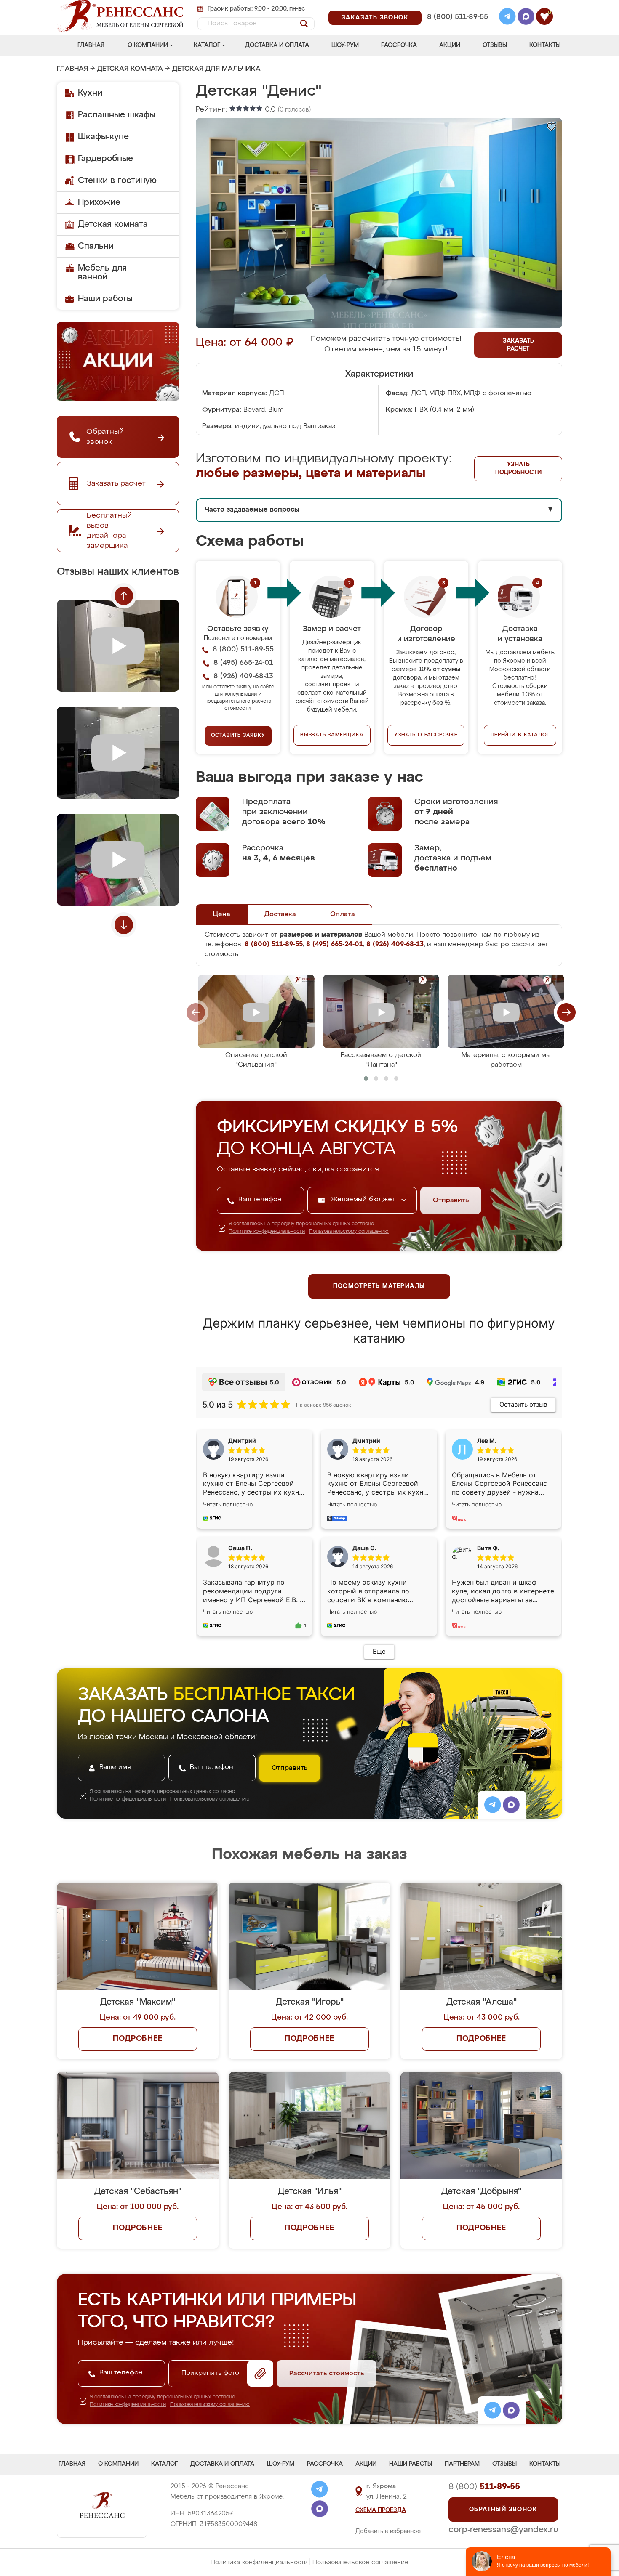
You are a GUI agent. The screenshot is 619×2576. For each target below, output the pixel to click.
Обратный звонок (503, 2510)
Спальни (96, 246)
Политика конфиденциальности (259, 2562)
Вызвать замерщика (332, 735)
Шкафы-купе (103, 137)
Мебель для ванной (102, 272)
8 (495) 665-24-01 (457, 6)
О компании (148, 45)
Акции (450, 45)
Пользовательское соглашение (360, 2562)
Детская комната (130, 69)
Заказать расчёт (518, 345)
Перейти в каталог (520, 735)
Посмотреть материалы (379, 1286)
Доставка (280, 914)
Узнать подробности (518, 469)
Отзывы (495, 45)
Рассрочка (399, 45)
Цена (222, 914)
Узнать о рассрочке (426, 735)
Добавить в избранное (388, 2531)
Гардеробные (105, 159)
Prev (124, 596)
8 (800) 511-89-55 (458, 17)
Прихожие (99, 202)
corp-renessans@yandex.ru (503, 2530)
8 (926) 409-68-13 (457, 28)
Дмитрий (366, 1441)
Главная (91, 45)
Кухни (90, 93)
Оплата (343, 914)
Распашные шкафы (117, 115)
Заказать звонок (375, 18)
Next (124, 925)
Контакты (545, 45)
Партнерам (462, 2464)
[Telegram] (507, 18)
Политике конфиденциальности (267, 1232)
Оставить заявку (238, 736)
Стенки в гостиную (117, 181)
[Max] (526, 18)
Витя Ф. (488, 1548)
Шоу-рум (345, 45)
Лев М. (487, 1441)
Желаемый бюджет (364, 1200)
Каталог (207, 45)
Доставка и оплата (277, 45)
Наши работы (105, 299)
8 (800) (484, 2487)
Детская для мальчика (216, 69)
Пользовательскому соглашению (349, 1232)
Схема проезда (381, 2510)
